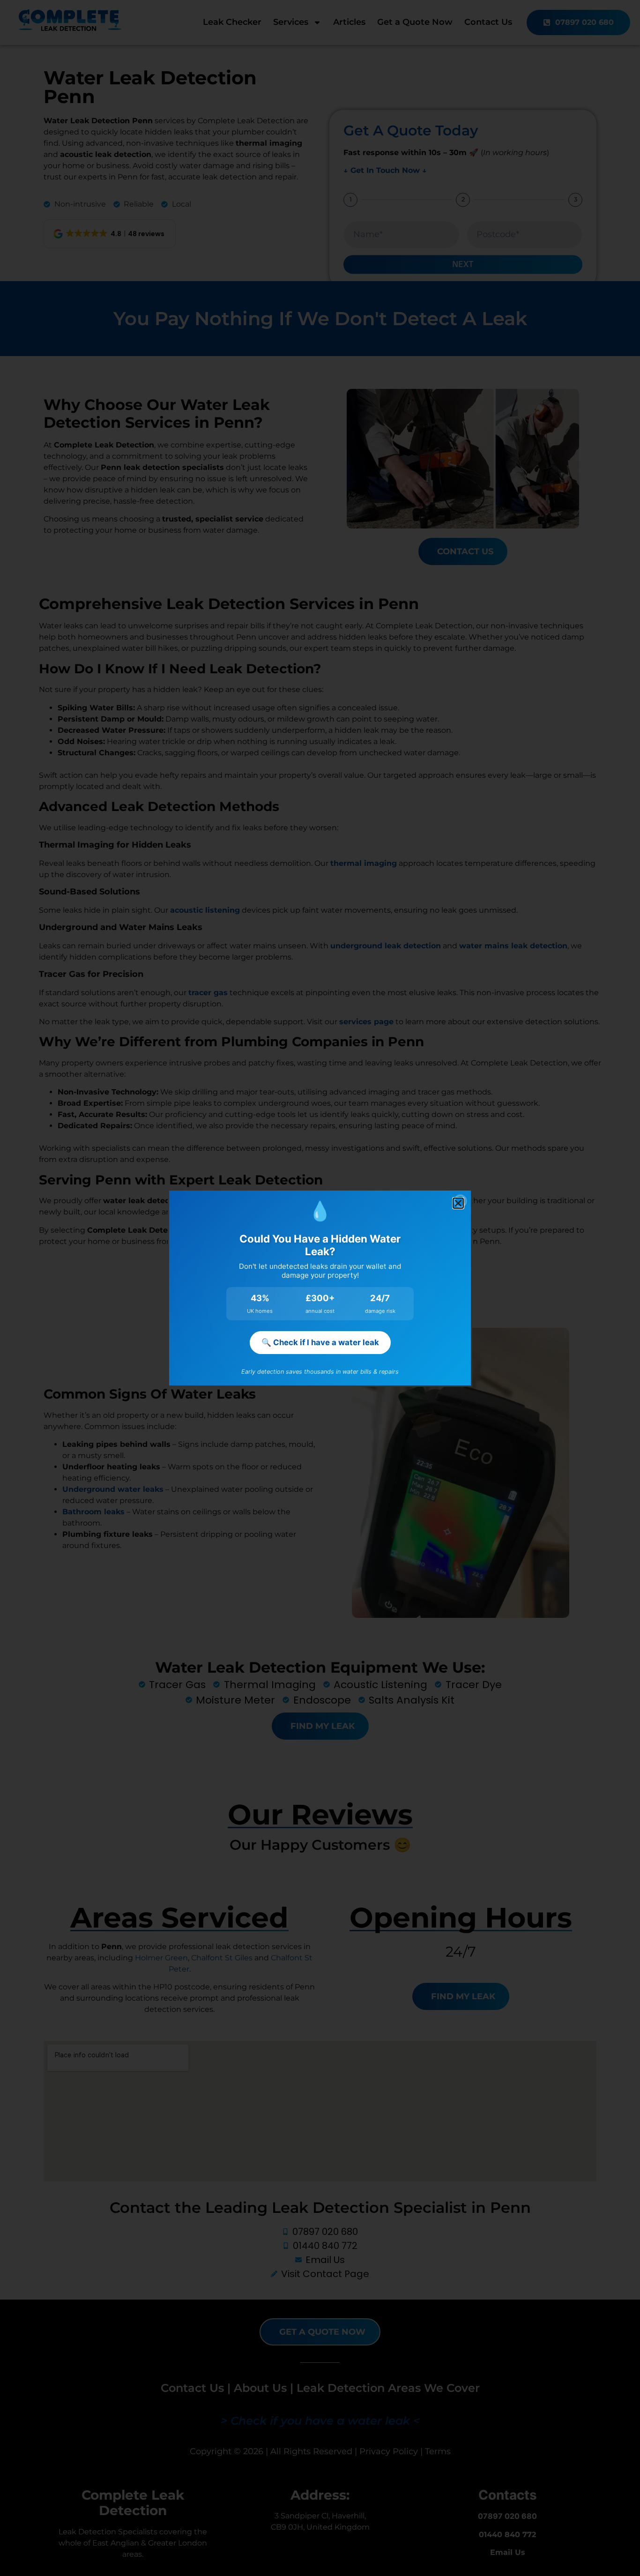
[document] (320, 1288)
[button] (458, 1203)
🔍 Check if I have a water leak (320, 1342)
